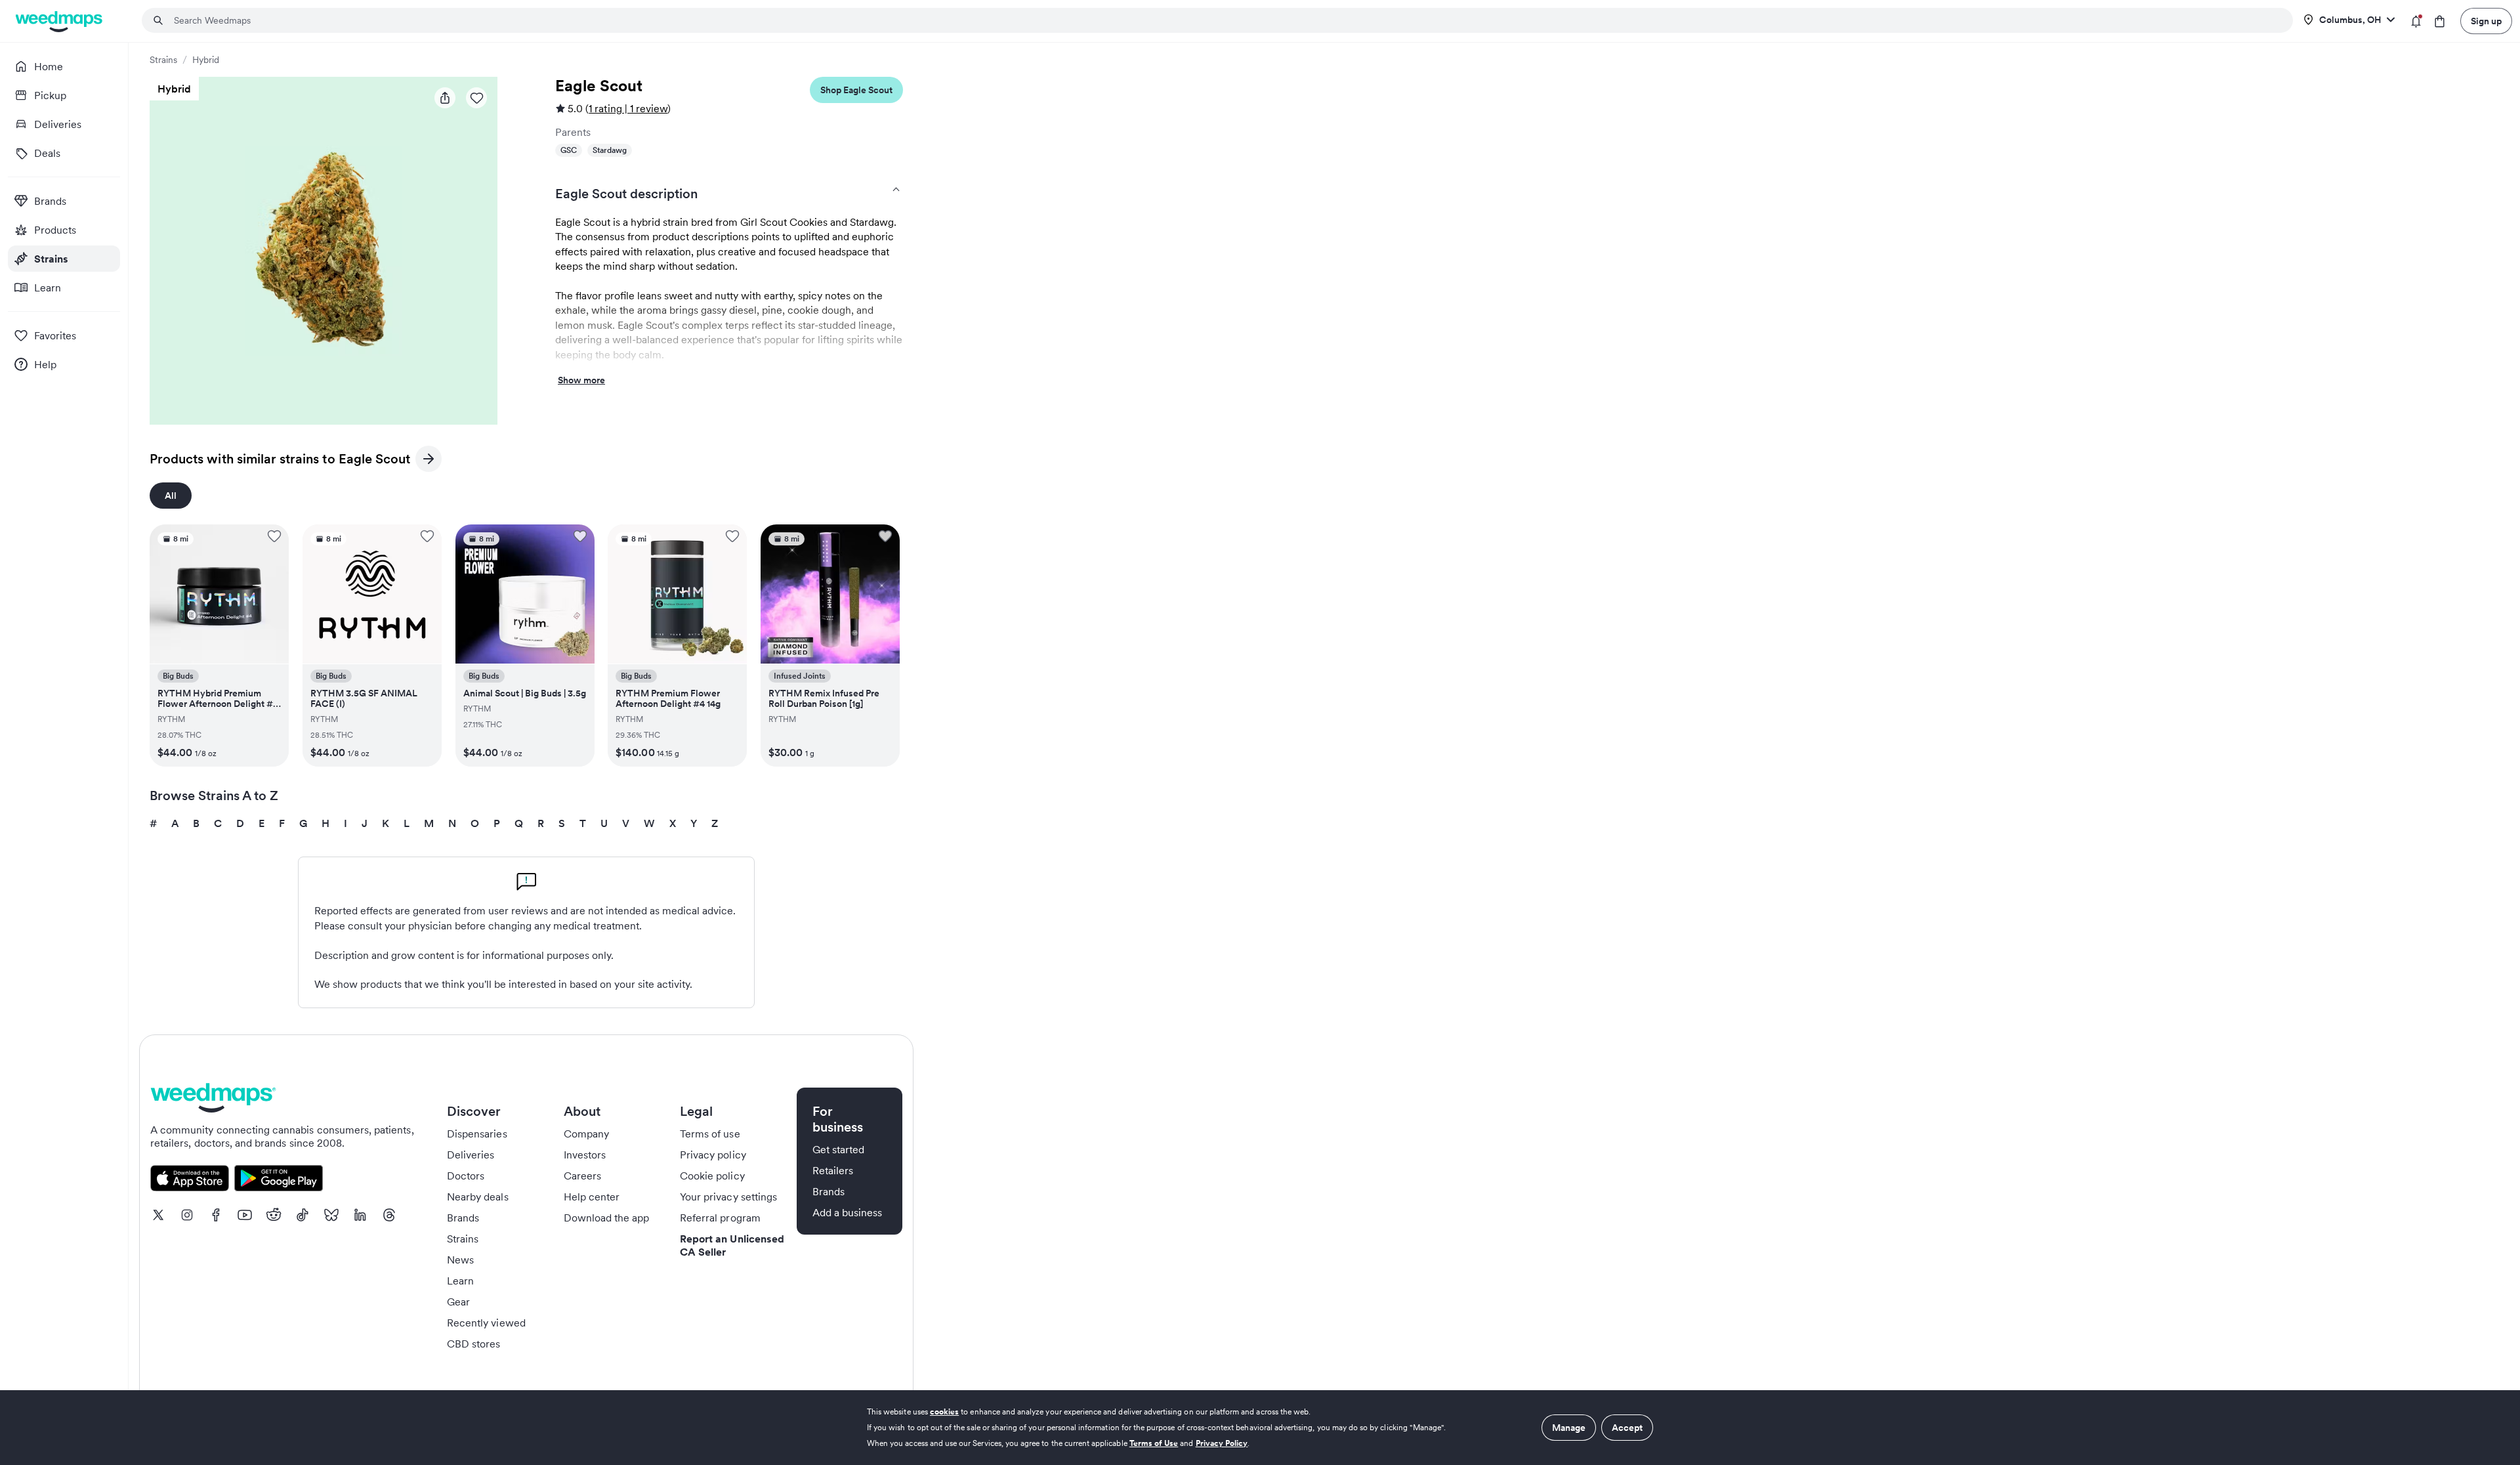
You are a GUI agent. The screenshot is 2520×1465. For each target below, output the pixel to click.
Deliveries (471, 1155)
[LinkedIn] (360, 1215)
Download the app (607, 1218)
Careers (582, 1176)
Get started (839, 1149)
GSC (569, 150)
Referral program (720, 1218)
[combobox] (1225, 20)
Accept (1627, 1428)
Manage (1569, 1428)
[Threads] (389, 1215)
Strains (163, 60)
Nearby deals (478, 1197)
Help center (592, 1197)
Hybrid (206, 60)
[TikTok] (303, 1215)
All (171, 496)
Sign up (2486, 21)
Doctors (466, 1176)
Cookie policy (712, 1176)
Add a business (848, 1212)
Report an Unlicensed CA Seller (732, 1245)
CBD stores (474, 1344)
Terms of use (710, 1134)
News (460, 1260)
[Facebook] (216, 1215)
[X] (158, 1215)
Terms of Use (1154, 1443)
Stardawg (610, 150)
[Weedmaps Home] (60, 21)
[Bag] (2440, 21)
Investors (585, 1155)
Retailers (833, 1170)
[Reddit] (274, 1215)
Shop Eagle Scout (856, 90)
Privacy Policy (1222, 1443)
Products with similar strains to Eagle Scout (280, 461)
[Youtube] (245, 1215)
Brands (463, 1218)
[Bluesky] (331, 1215)
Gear (458, 1302)
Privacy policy (713, 1155)
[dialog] (1260, 1428)
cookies (944, 1412)
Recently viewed (486, 1323)
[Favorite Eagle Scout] (476, 98)
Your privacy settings (728, 1197)
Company (586, 1134)
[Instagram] (187, 1215)
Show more (581, 381)
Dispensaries (477, 1134)
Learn (460, 1281)
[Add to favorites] (274, 536)
